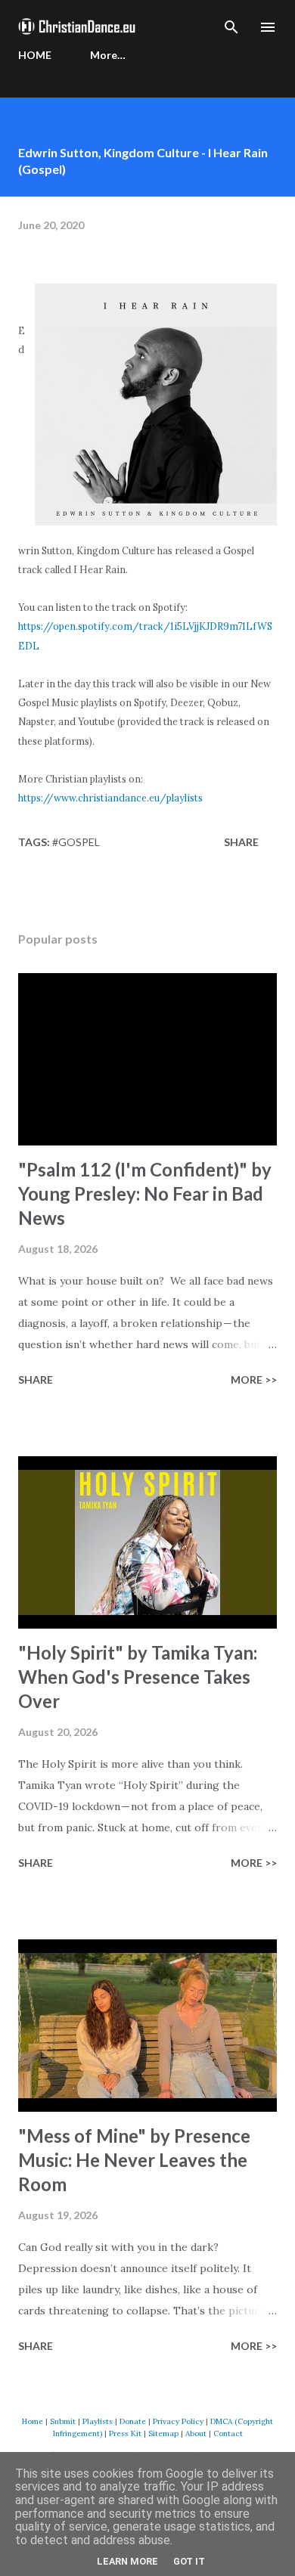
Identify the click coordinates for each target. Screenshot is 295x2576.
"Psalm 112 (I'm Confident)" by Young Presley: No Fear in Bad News (145, 1193)
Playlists (98, 2421)
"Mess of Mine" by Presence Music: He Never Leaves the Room (134, 2160)
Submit (63, 2421)
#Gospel (76, 842)
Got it (189, 2561)
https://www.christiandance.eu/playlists (110, 798)
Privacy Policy (178, 2421)
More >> (254, 1379)
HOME (35, 55)
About (196, 2433)
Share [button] (241, 842)
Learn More (127, 2561)
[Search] (231, 27)
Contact (228, 2433)
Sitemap (163, 2433)
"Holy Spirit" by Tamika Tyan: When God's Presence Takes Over (138, 1677)
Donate (133, 2421)
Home (33, 2421)
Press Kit (125, 2433)
